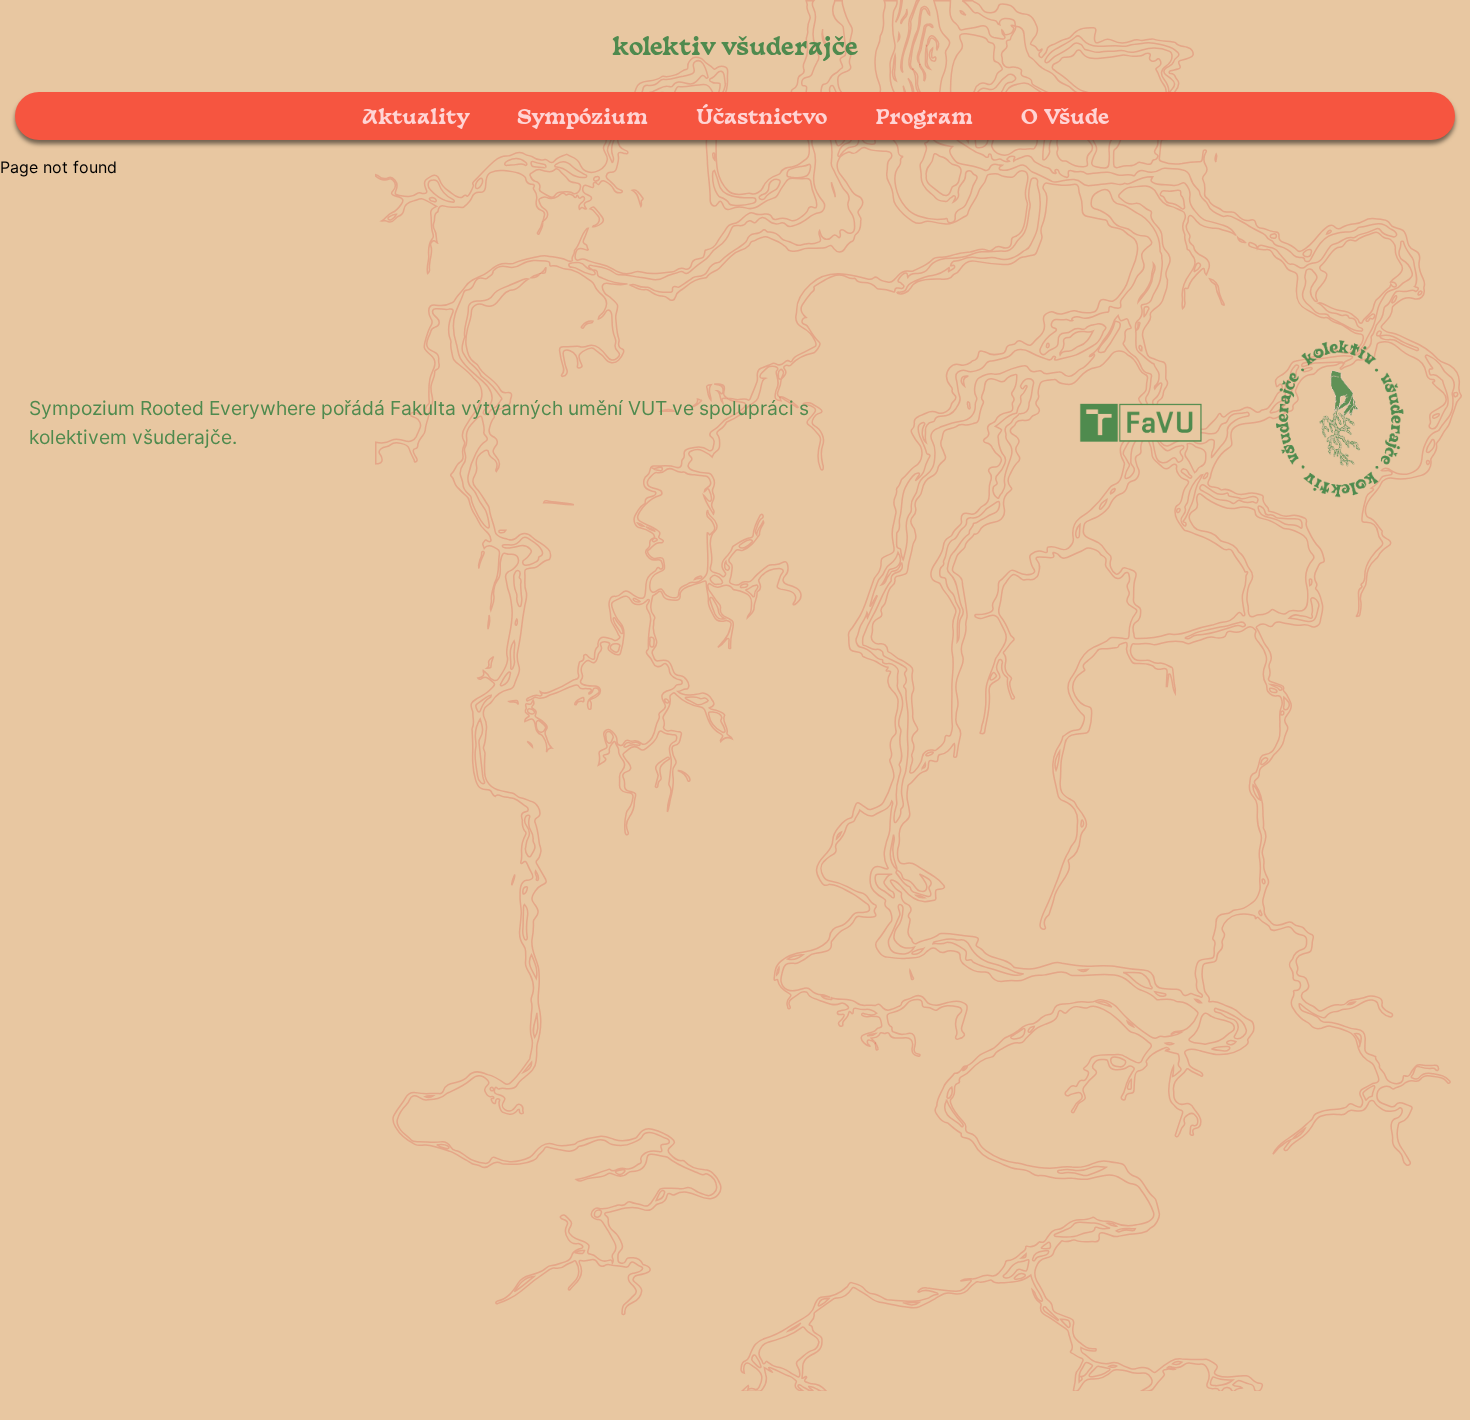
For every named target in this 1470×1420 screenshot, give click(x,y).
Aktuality (415, 115)
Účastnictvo (761, 115)
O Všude (1065, 115)
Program (924, 115)
